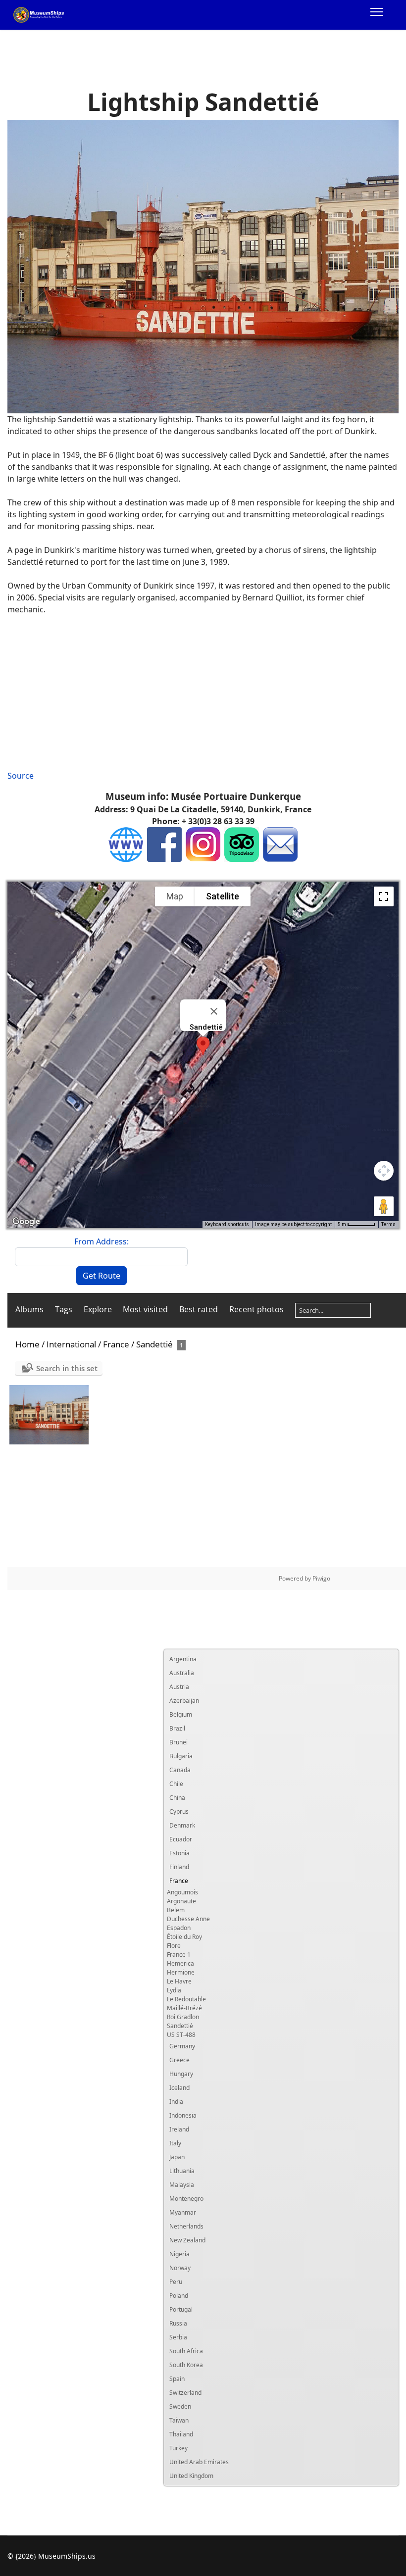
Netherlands (186, 2226)
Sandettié (180, 2026)
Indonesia (183, 2115)
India (176, 2102)
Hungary (181, 2074)
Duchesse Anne (188, 1919)
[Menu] (377, 15)
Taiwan (179, 2420)
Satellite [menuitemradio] (223, 896)
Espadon (179, 1928)
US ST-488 (181, 2035)
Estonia (179, 1853)
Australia (182, 1673)
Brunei (178, 1742)
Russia (178, 2323)
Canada (180, 1770)
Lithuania (182, 2171)
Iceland (179, 2088)
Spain (177, 2379)
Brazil (177, 1728)
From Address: (101, 1241)
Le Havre (179, 1981)
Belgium (181, 1714)
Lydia (174, 1990)
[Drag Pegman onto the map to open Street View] (384, 1206)
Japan (177, 2157)
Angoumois (182, 1892)
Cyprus (179, 1811)
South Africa (186, 2351)
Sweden (180, 2406)
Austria (179, 1687)
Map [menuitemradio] (175, 896)
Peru (176, 2282)
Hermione (181, 1972)
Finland (179, 1867)
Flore (174, 1946)
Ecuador (181, 1839)
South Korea (186, 2365)
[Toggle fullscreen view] (384, 896)
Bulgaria (181, 1756)
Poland (179, 2296)
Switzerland (185, 2393)
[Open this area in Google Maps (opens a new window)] (26, 1222)
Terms (388, 1224)
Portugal (181, 2309)
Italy (175, 2143)
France (179, 1881)
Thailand (181, 2434)
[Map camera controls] (384, 1171)
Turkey (178, 2448)
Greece (179, 2060)
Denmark (182, 1825)
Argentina (183, 1659)
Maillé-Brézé (184, 2008)
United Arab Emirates (199, 2462)
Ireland (179, 2129)
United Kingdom (191, 2476)
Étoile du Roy (184, 1937)
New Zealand (187, 2240)
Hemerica (180, 1963)
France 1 (179, 1955)
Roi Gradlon (183, 2017)
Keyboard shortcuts (227, 1224)
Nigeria (179, 2254)
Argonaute (181, 1901)
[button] (203, 1046)
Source (21, 776)
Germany (182, 2046)
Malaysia (182, 2185)
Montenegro (186, 2199)
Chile (176, 1784)
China (177, 1798)
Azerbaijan (184, 1701)
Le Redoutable (186, 1999)
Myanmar (183, 2212)
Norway (180, 2268)
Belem (176, 1910)
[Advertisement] (203, 693)
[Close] (214, 1011)
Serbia (178, 2337)
